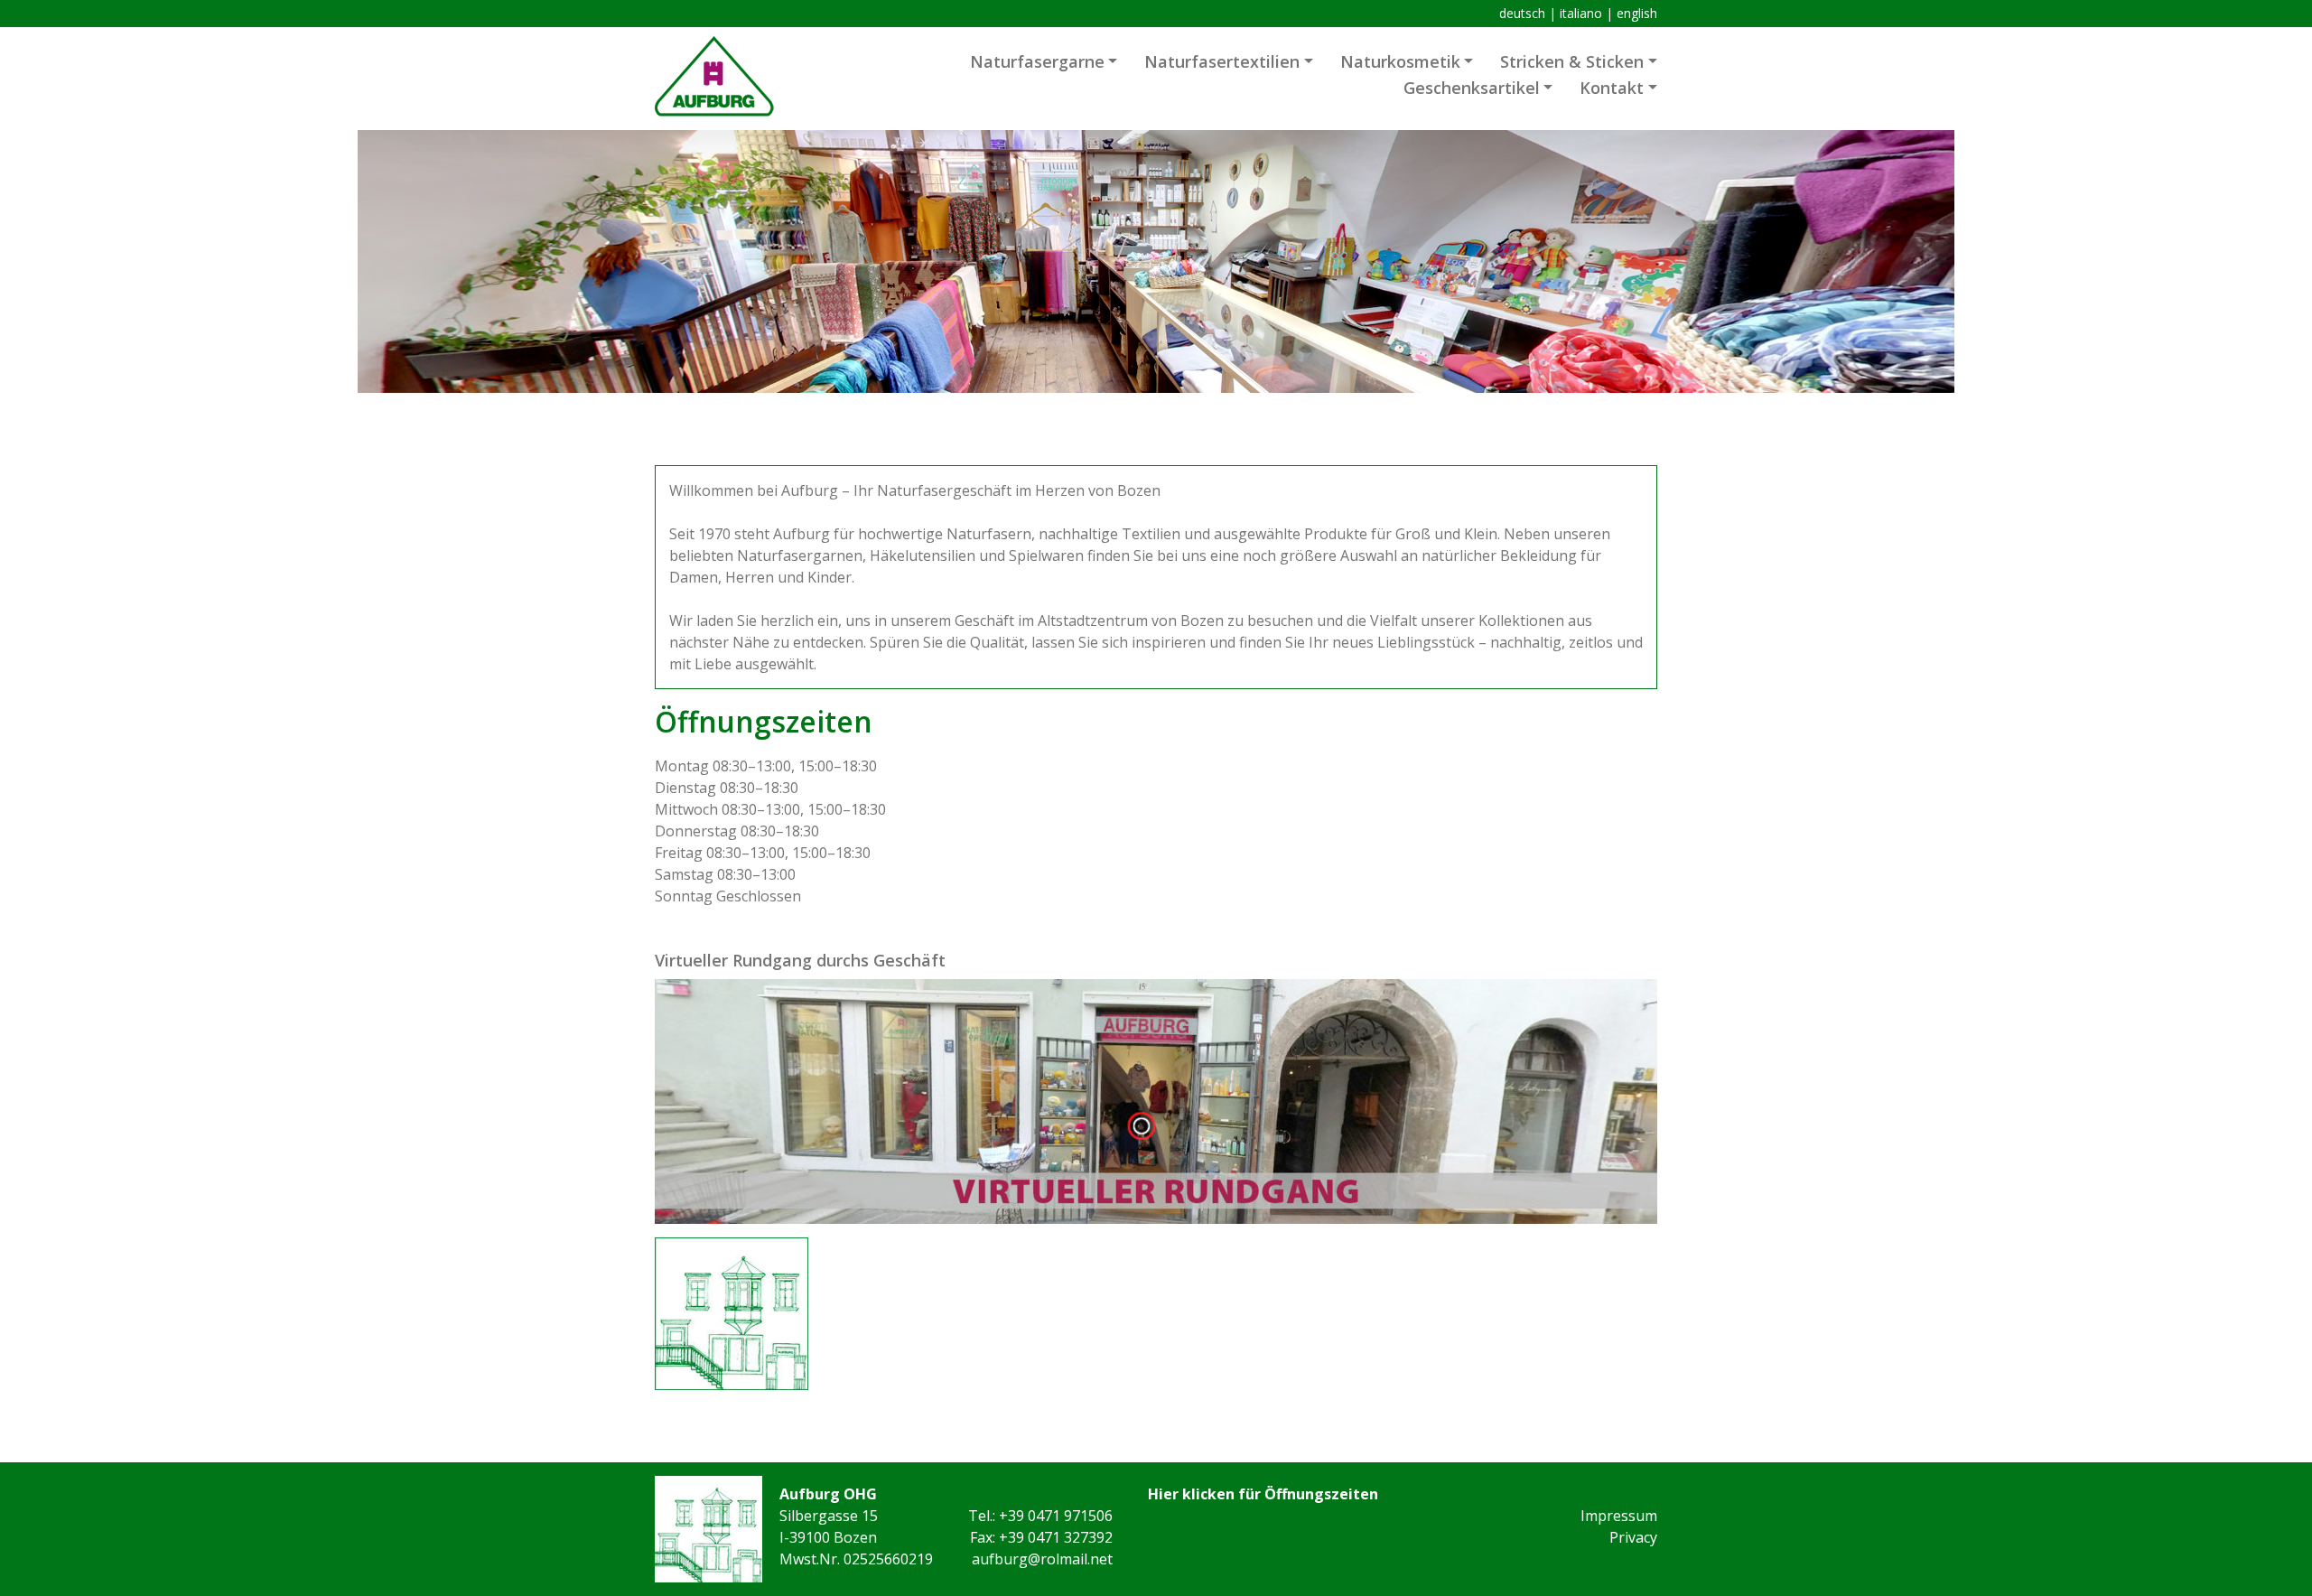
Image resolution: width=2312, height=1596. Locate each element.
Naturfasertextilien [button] (1222, 61)
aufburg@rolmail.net (1042, 1559)
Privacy (1633, 1537)
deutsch (1522, 13)
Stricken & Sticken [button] (1572, 61)
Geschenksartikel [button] (1472, 88)
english (1637, 13)
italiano (1581, 13)
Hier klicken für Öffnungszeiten (1263, 1494)
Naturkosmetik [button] (1400, 61)
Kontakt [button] (1612, 88)
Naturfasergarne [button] (1037, 61)
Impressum (1619, 1516)
